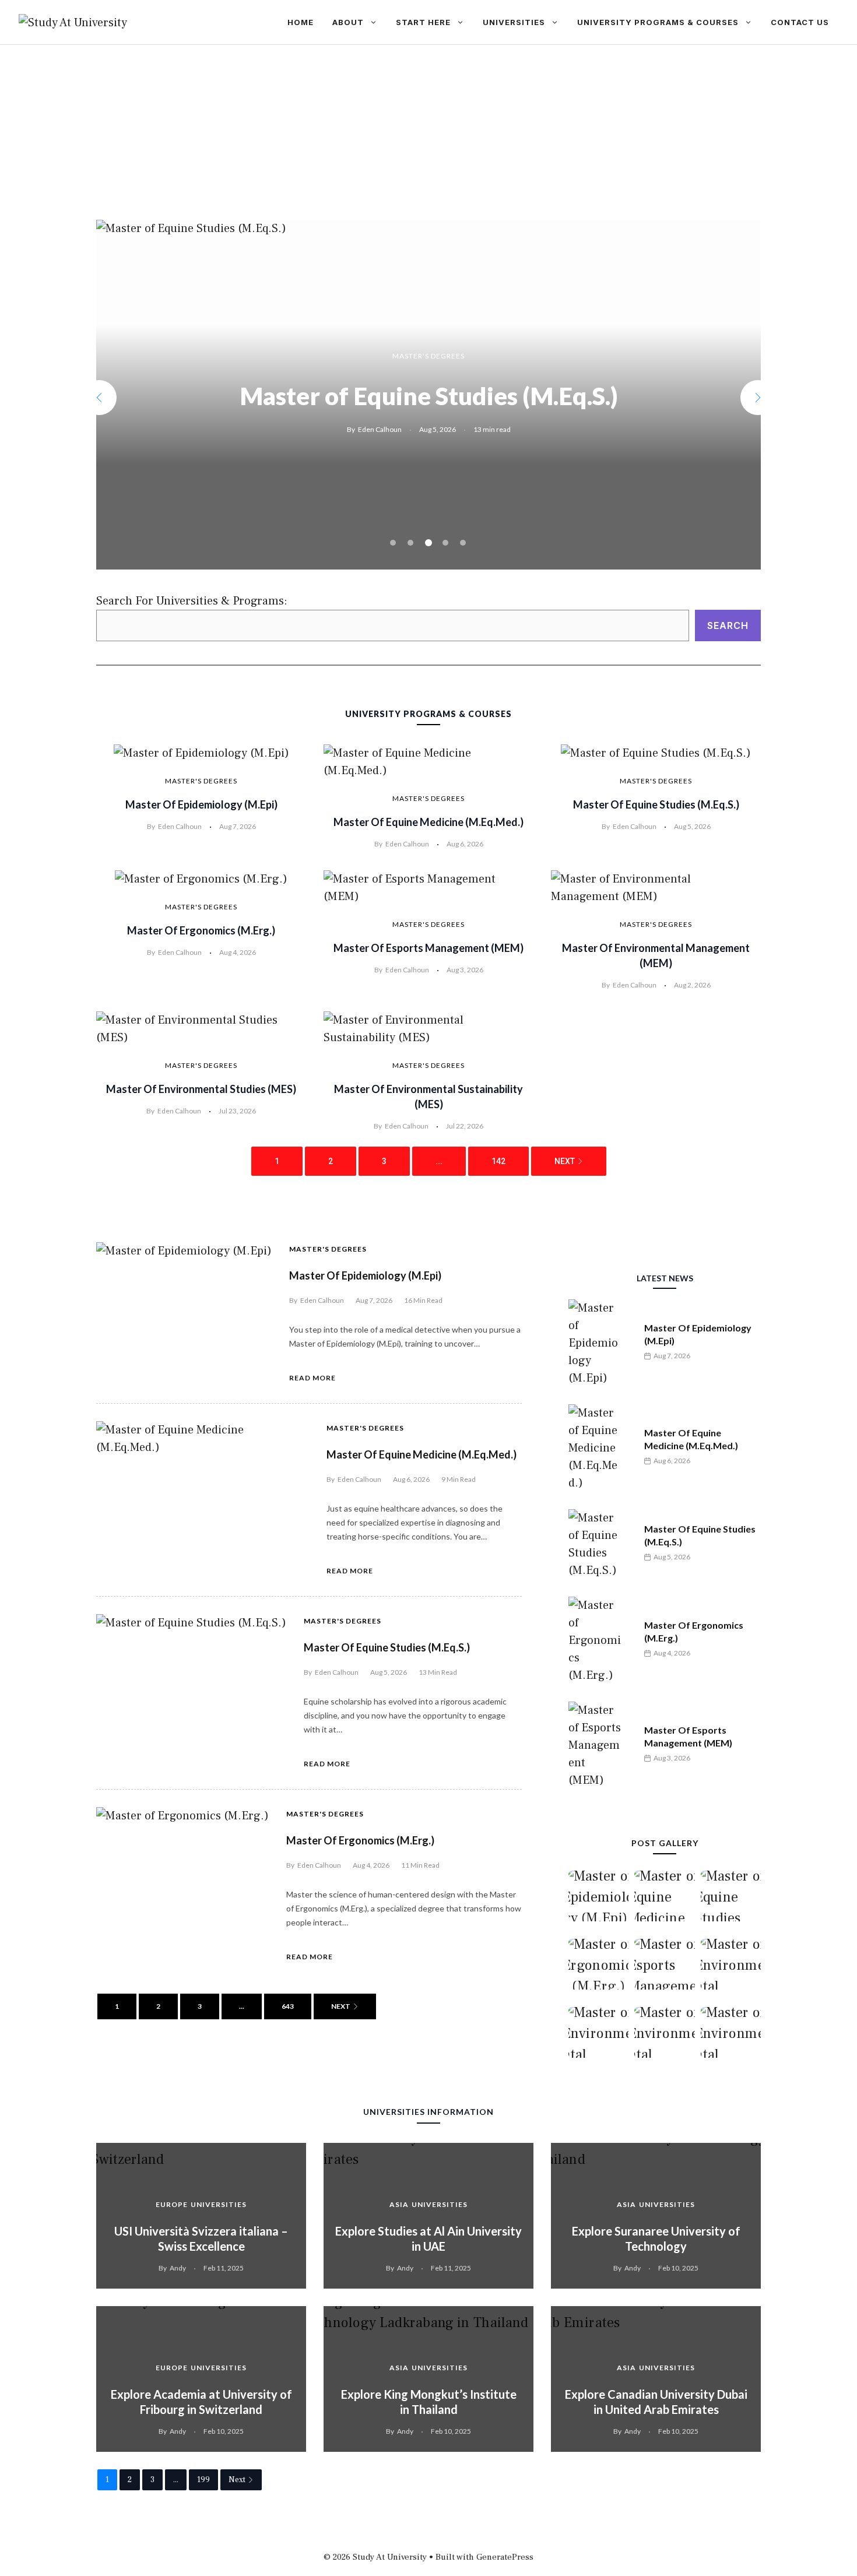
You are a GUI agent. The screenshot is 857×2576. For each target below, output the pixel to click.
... (439, 1161)
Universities (514, 22)
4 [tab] (446, 543)
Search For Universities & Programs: (192, 601)
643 (288, 2006)
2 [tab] (410, 543)
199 (203, 2480)
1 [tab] (393, 543)
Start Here (423, 22)
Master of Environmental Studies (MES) (201, 1089)
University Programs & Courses (658, 22)
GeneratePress (505, 2557)
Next (565, 1161)
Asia (399, 2204)
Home (301, 22)
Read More (312, 1378)
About (348, 22)
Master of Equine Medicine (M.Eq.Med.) (428, 822)
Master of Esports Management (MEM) (428, 948)
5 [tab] (463, 543)
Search (728, 625)
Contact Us (800, 22)
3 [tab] (428, 543)
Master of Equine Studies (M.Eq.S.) (656, 804)
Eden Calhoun (380, 429)
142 (498, 1161)
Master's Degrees (428, 356)
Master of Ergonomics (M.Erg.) (428, 396)
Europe (172, 2204)
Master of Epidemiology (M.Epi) (201, 804)
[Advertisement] (428, 132)
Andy (178, 2268)
